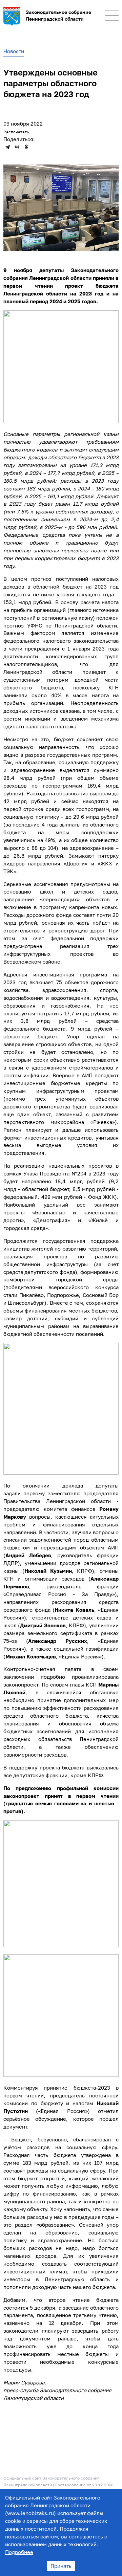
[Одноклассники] (26, 147)
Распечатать (16, 132)
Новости (14, 51)
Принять (61, 2566)
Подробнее (19, 2552)
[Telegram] (7, 147)
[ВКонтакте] (17, 147)
